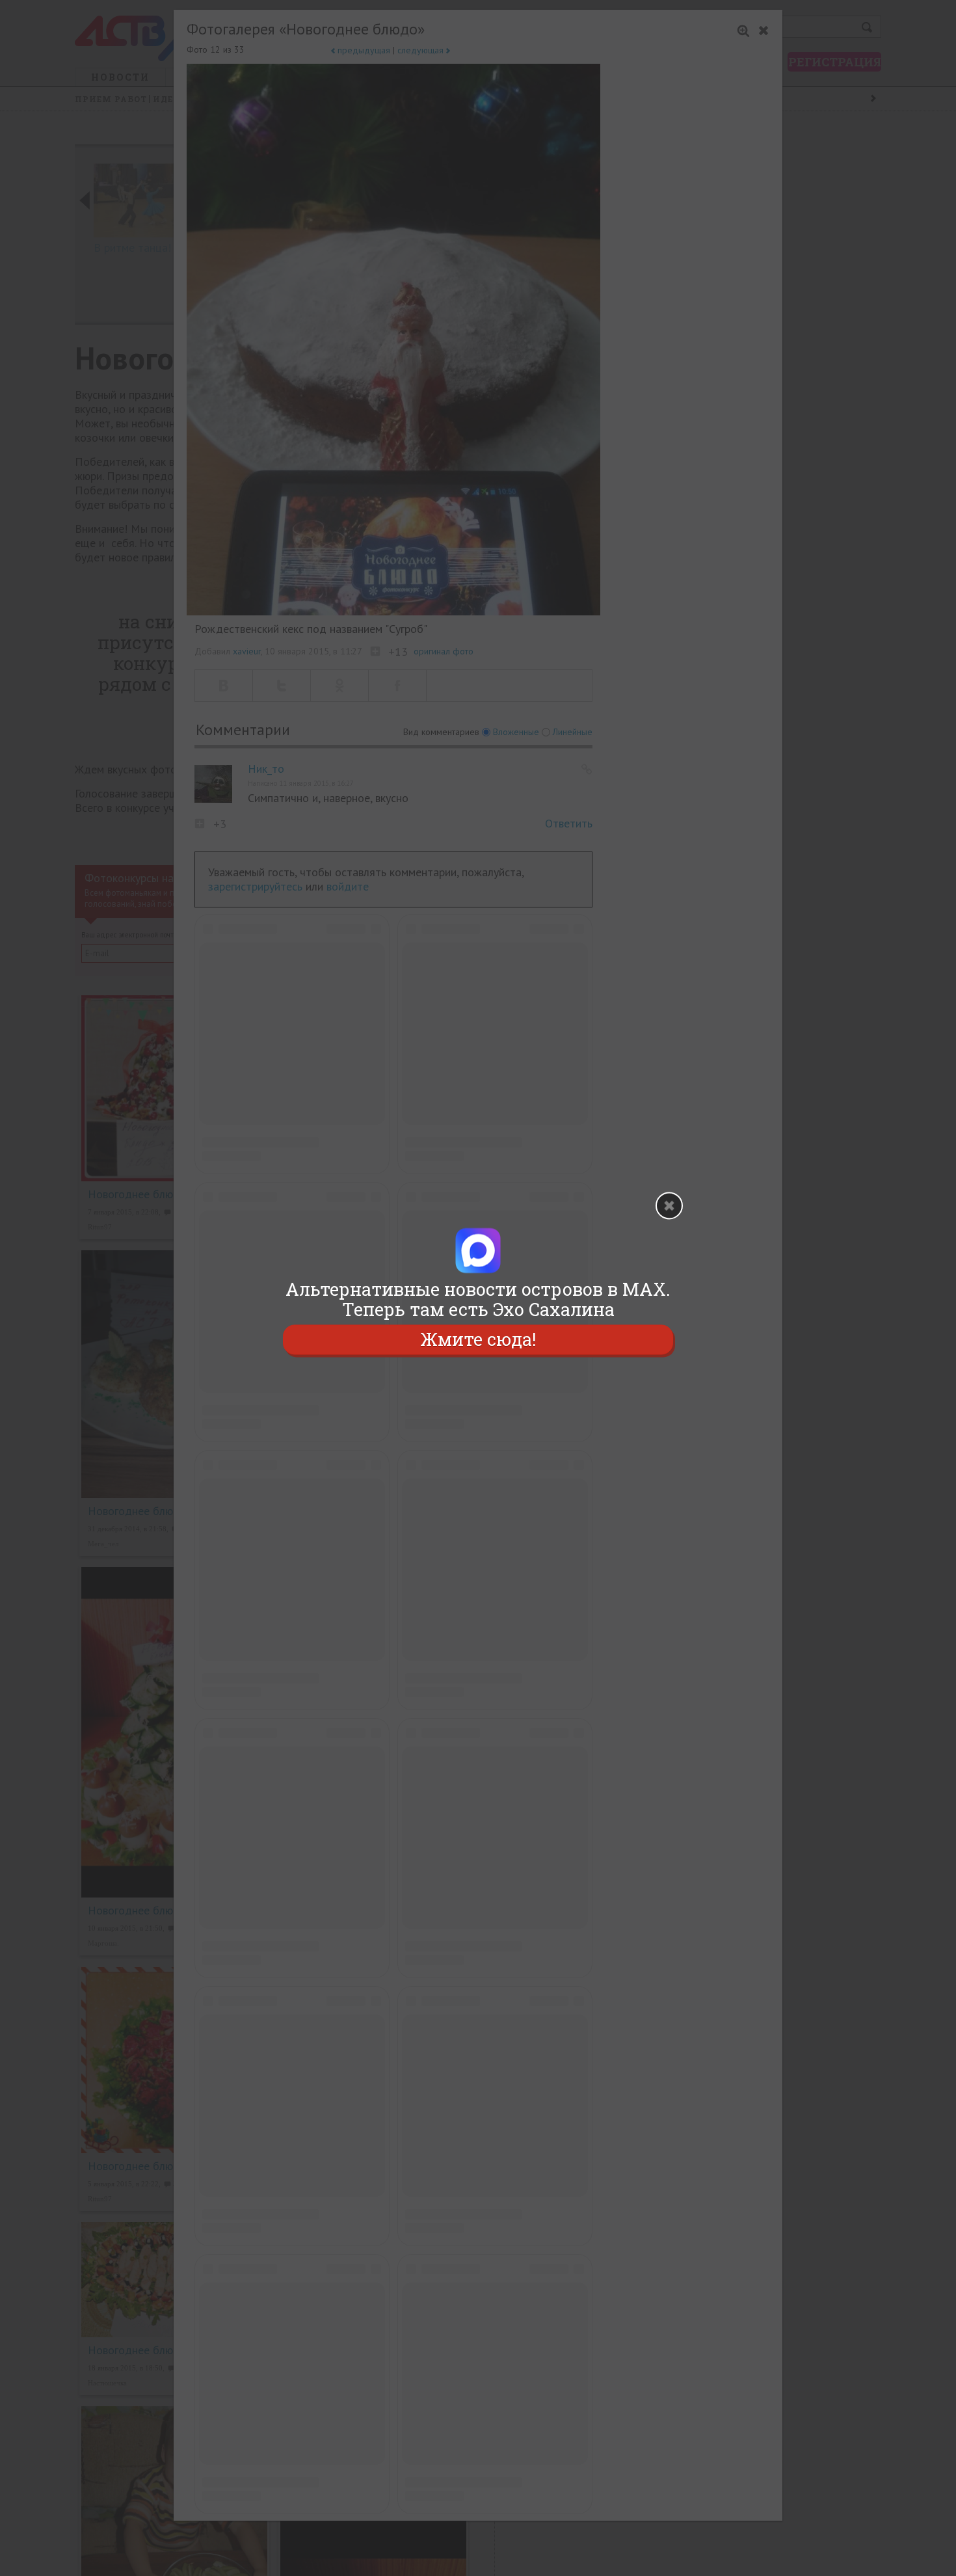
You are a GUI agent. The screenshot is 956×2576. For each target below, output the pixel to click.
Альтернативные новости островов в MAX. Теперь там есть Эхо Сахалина (478, 1299)
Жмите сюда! (478, 1340)
